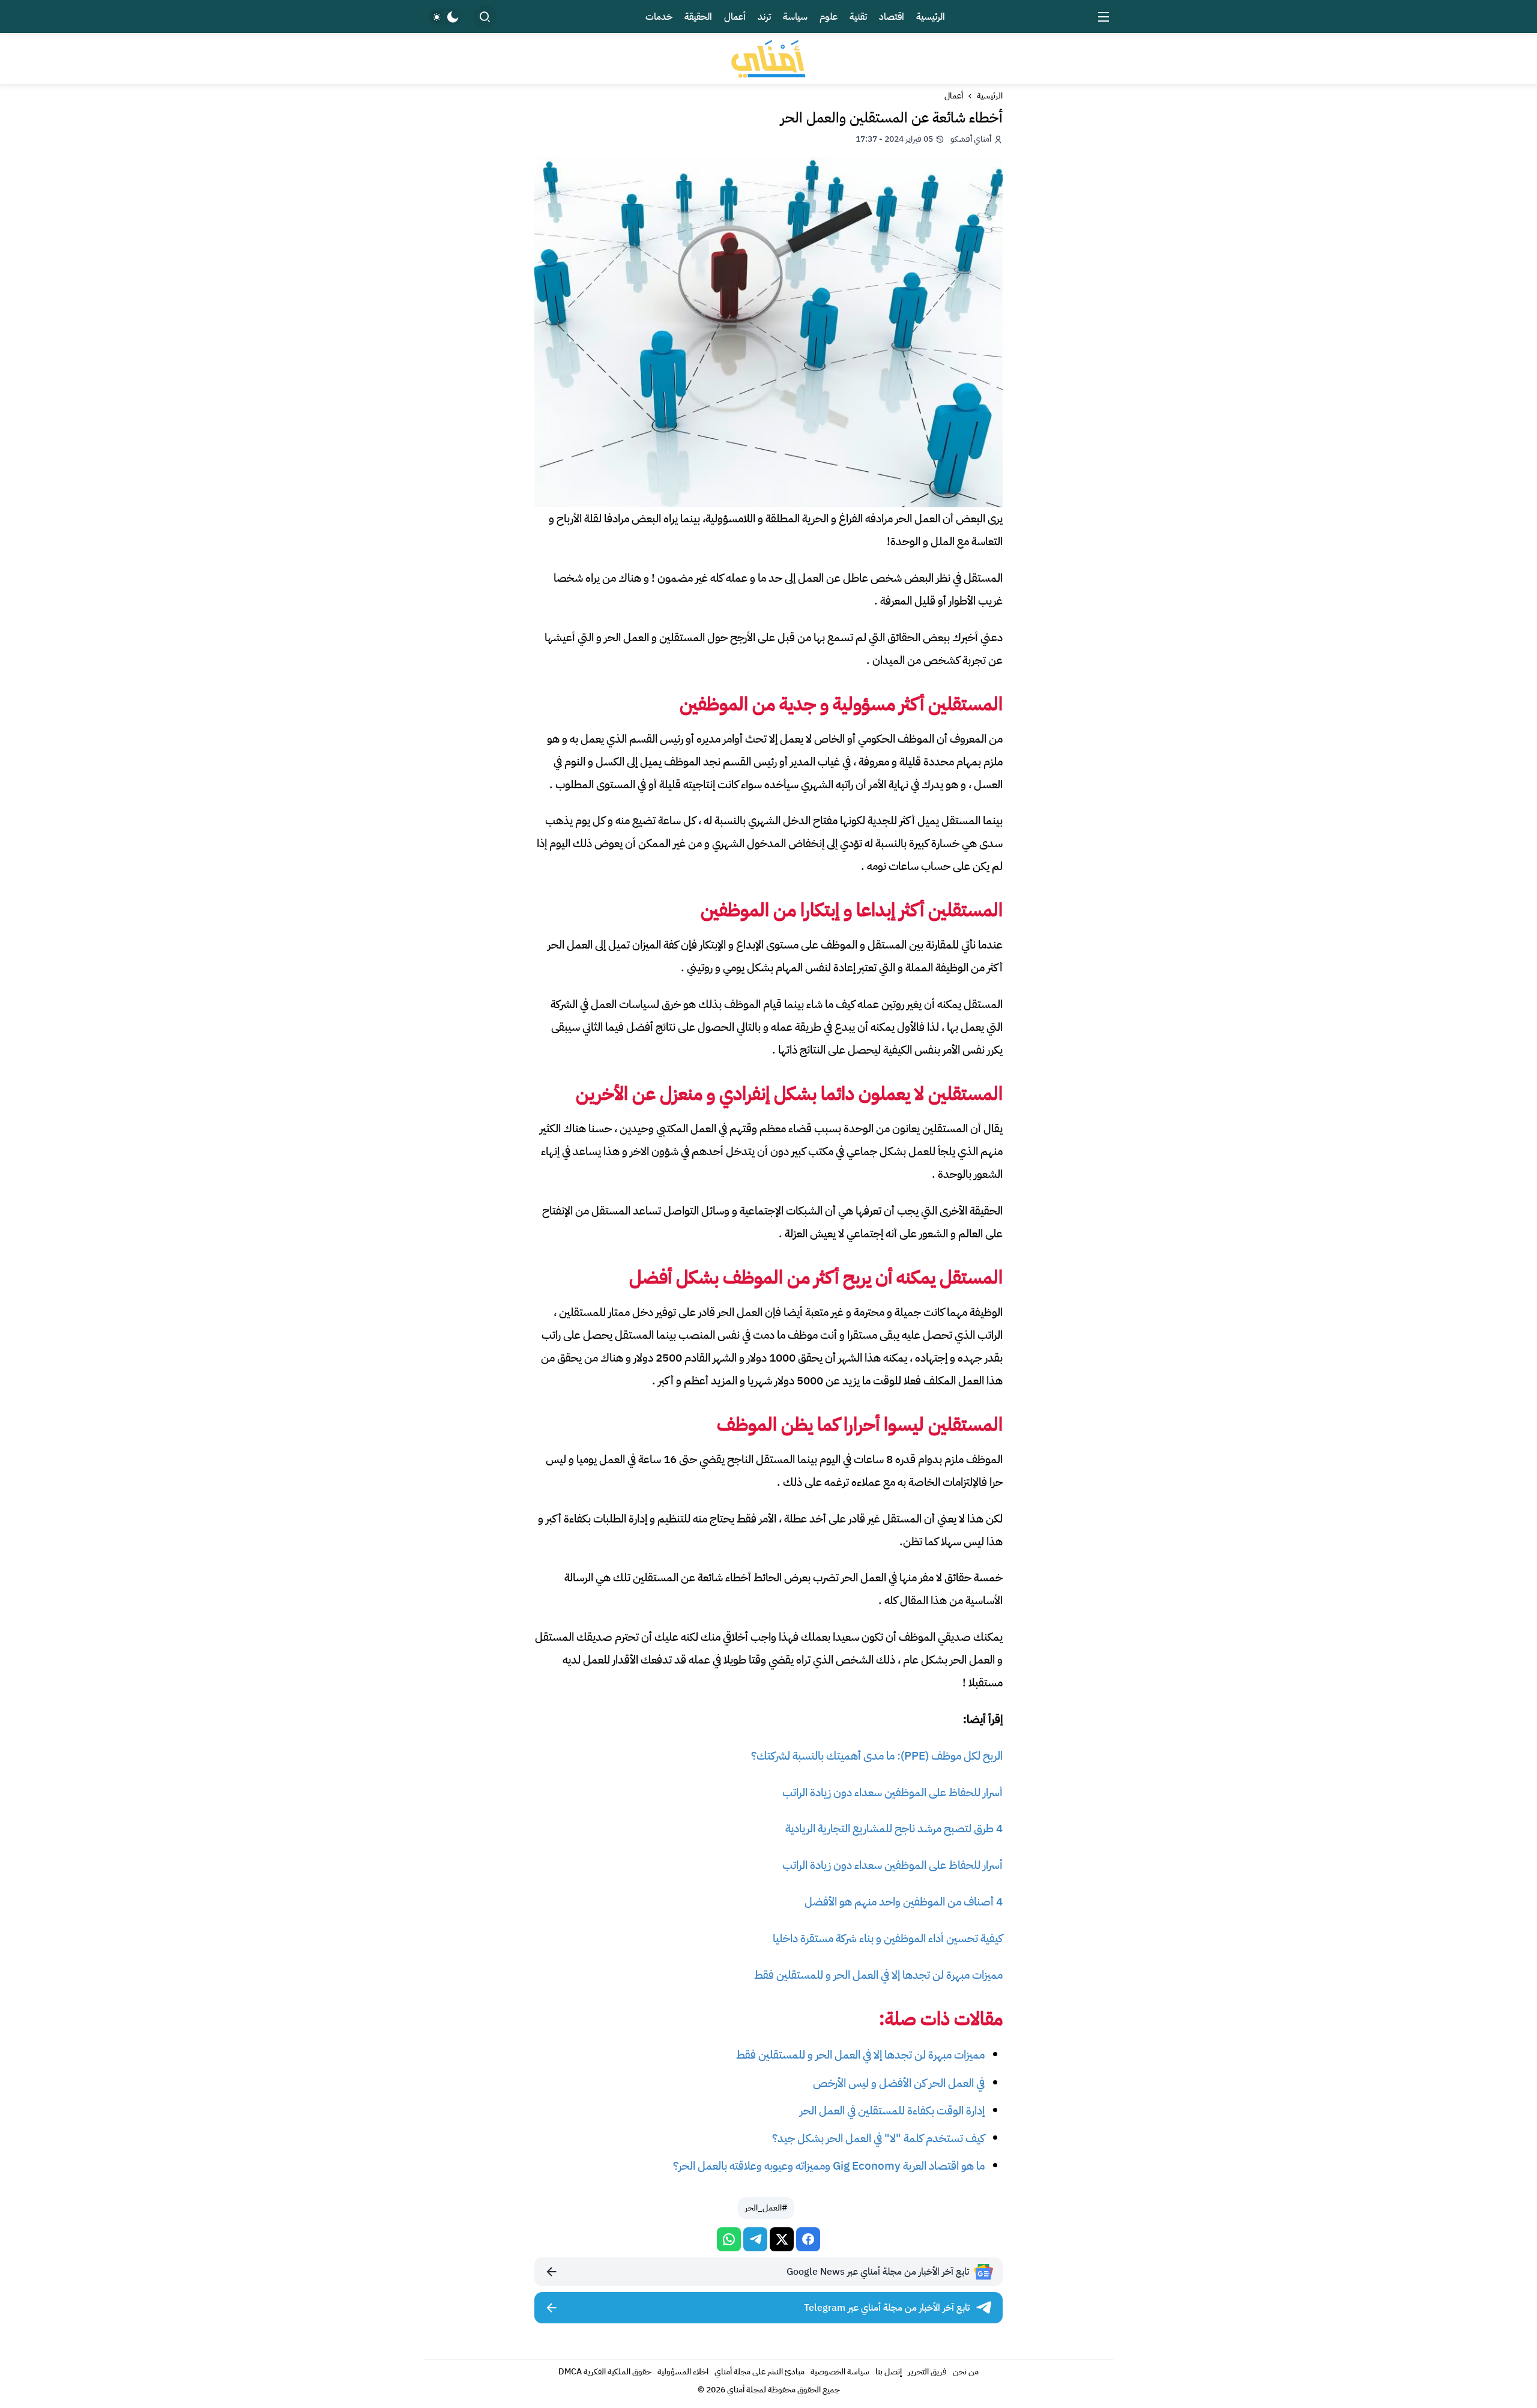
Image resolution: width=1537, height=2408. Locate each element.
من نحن (966, 2372)
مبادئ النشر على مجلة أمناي (759, 2372)
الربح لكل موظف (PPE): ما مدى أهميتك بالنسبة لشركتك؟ (877, 1756)
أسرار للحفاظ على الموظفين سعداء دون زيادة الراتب (892, 1792)
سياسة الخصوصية (840, 2372)
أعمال (954, 96)
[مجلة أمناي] (768, 59)
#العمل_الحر (766, 2208)
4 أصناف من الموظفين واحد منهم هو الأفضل (904, 1902)
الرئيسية (990, 96)
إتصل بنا (889, 2372)
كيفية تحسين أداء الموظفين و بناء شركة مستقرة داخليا (888, 1938)
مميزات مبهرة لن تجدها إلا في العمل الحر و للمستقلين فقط (878, 1975)
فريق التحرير (927, 2372)
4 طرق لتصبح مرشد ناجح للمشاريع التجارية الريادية (894, 1828)
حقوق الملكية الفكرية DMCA (605, 2372)
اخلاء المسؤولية (683, 2372)
